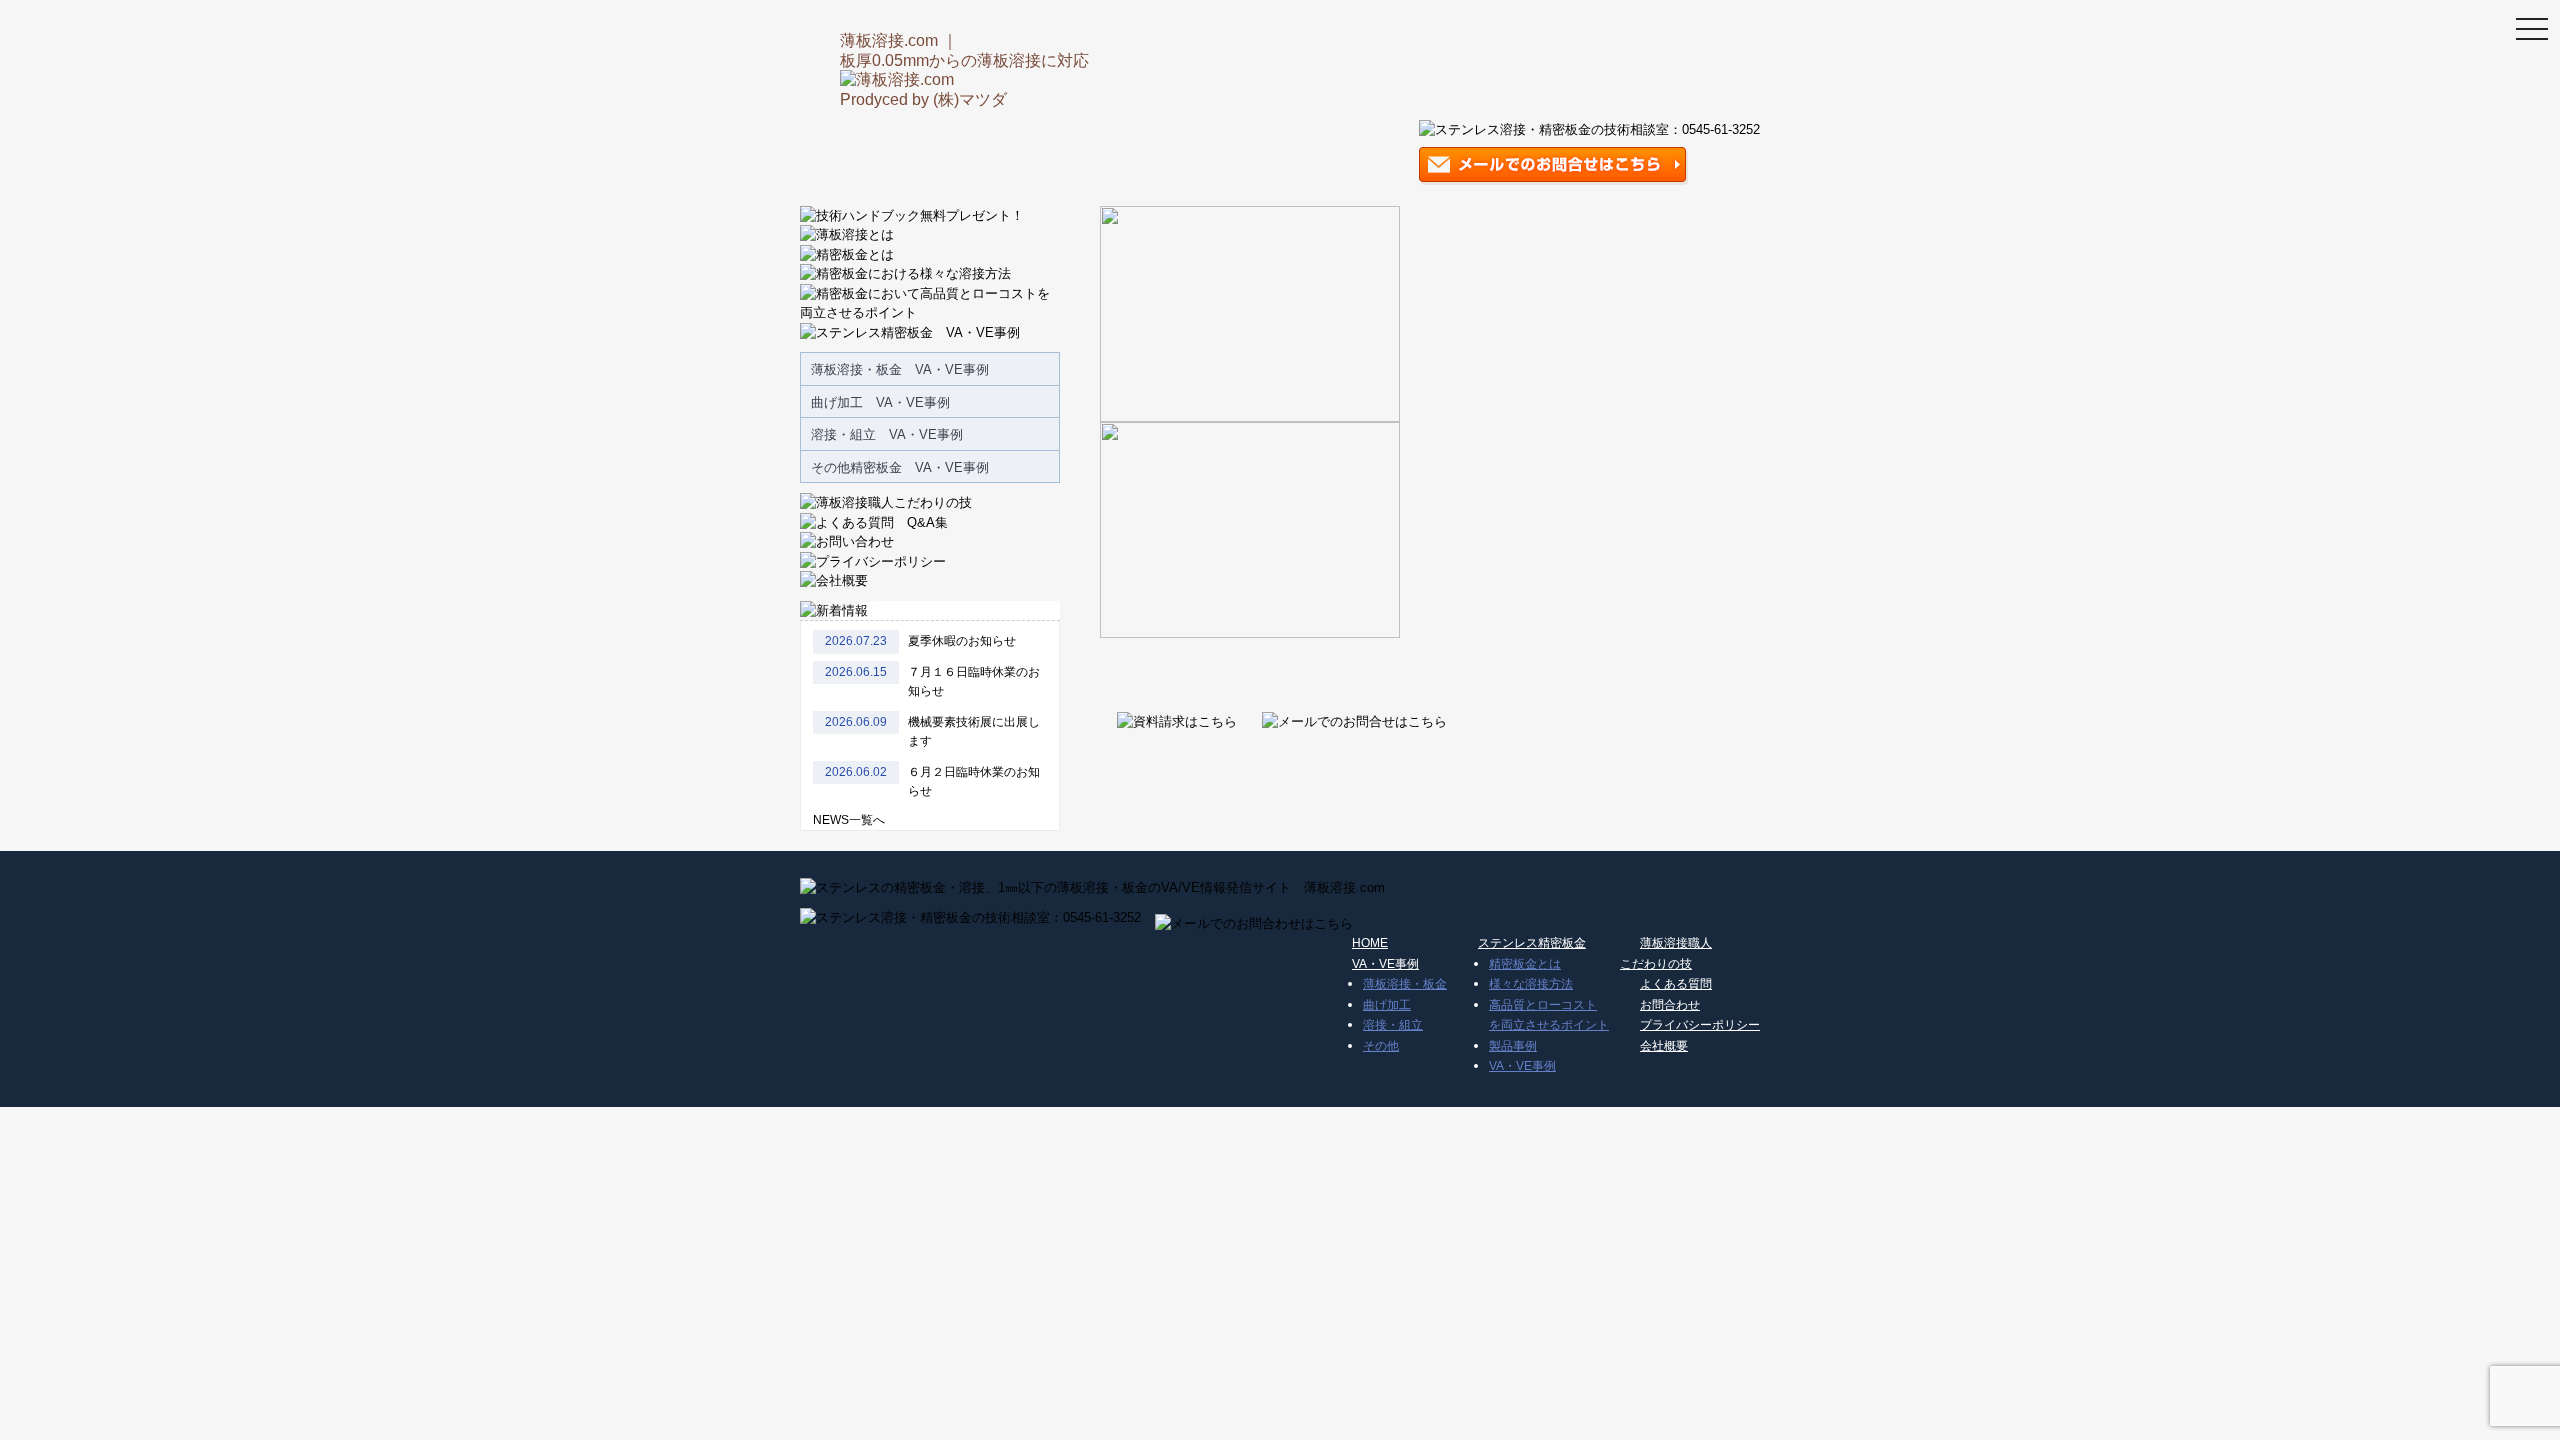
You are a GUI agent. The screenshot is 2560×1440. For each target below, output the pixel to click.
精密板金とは (1525, 964)
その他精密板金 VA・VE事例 (900, 467)
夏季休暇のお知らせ (962, 641)
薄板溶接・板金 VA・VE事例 (900, 369)
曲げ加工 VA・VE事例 (880, 402)
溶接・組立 (1393, 1025)
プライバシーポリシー (1700, 1025)
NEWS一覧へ (849, 820)
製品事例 (1513, 1046)
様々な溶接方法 (1531, 984)
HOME (1370, 943)
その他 (1381, 1046)
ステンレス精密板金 (1532, 943)
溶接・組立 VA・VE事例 (887, 434)
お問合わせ (1670, 1005)
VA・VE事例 (1385, 964)
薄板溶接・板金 (1405, 984)
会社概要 (1664, 1046)
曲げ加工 (1387, 1005)
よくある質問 (1676, 984)
